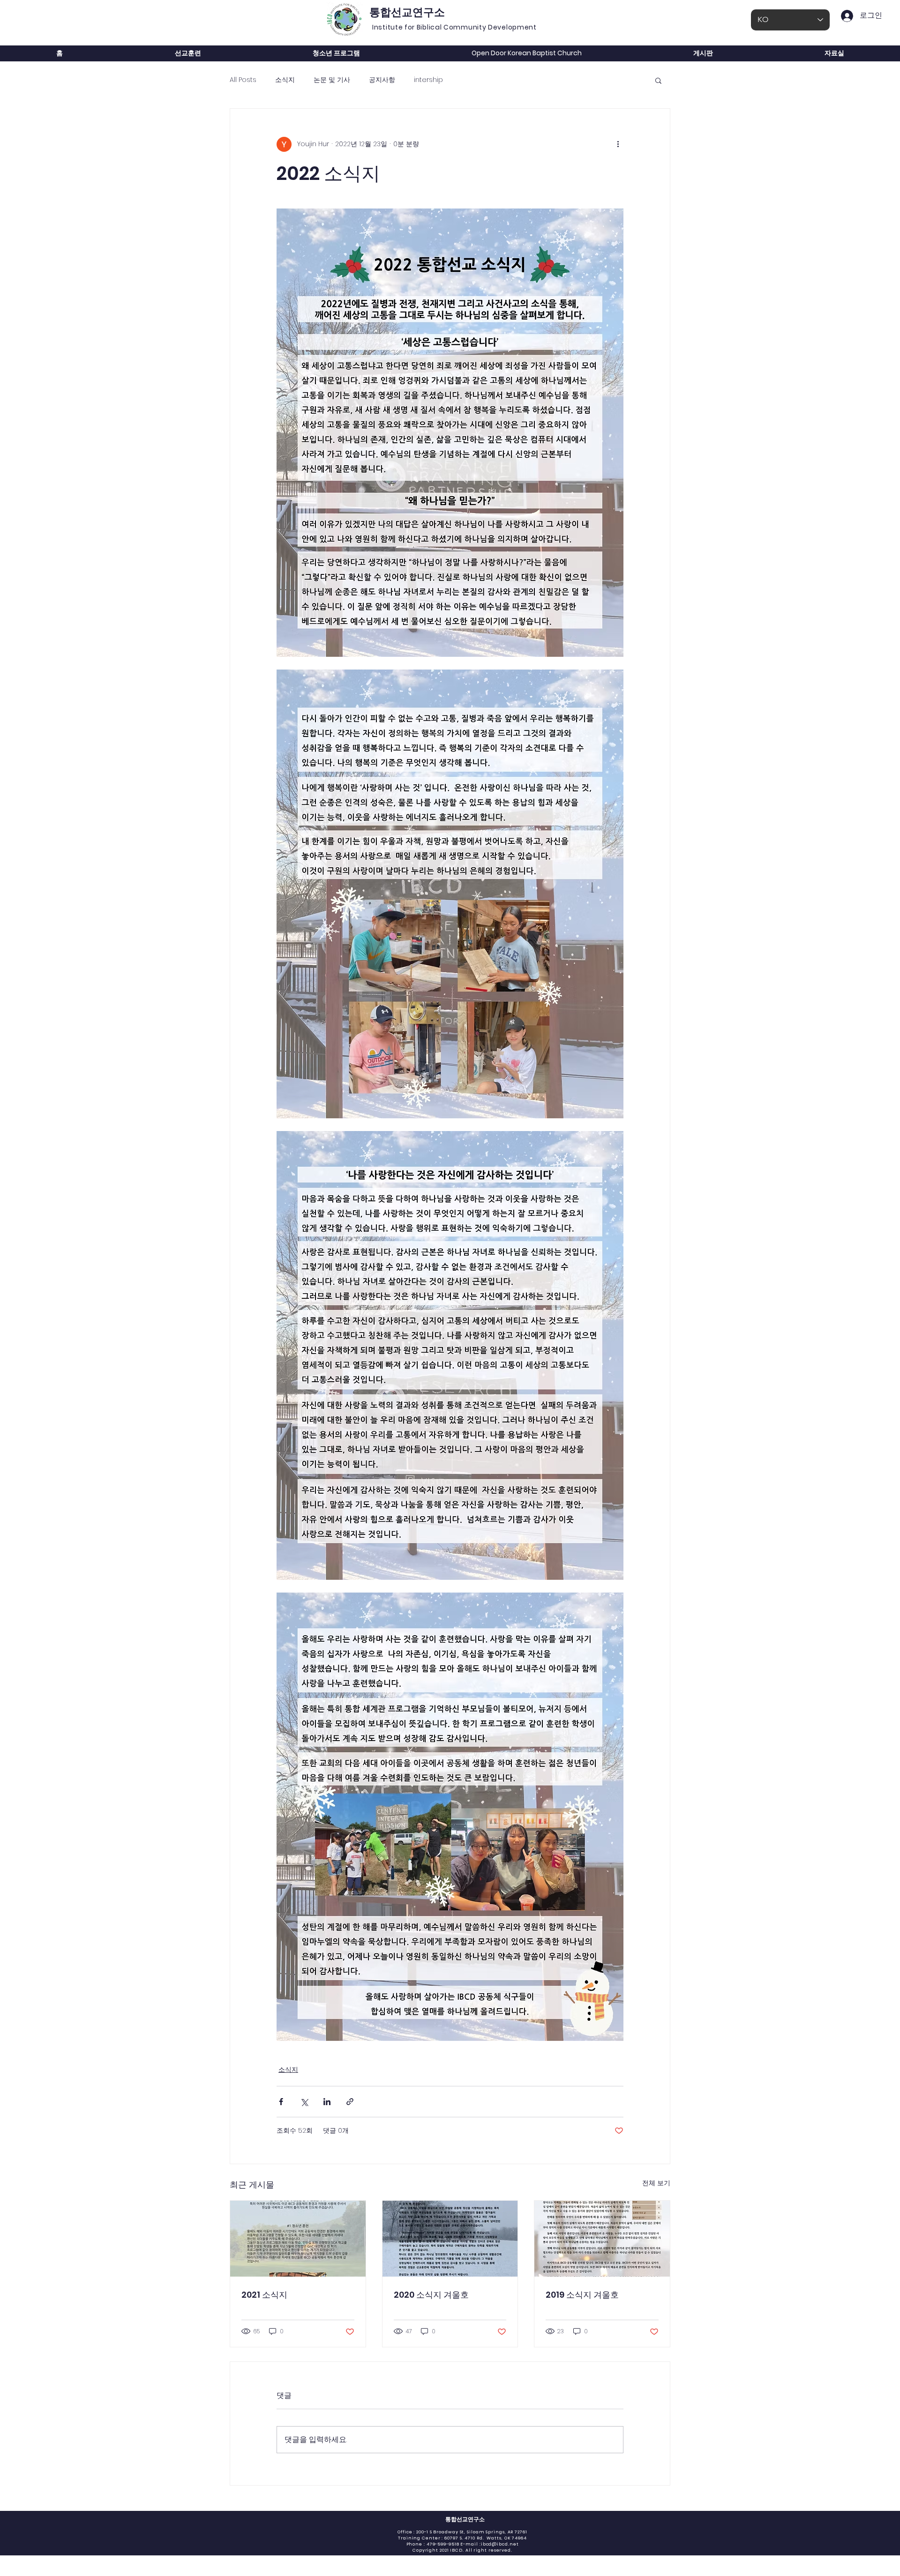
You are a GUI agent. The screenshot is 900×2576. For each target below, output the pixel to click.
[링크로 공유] (350, 2102)
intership (428, 80)
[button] (658, 80)
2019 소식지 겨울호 (582, 2295)
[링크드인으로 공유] (327, 2102)
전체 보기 (656, 2183)
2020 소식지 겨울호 (431, 2295)
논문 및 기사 (332, 80)
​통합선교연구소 (465, 2519)
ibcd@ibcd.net (500, 2544)
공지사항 (382, 80)
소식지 (285, 80)
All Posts (243, 80)
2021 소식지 (264, 2295)
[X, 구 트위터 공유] (304, 2102)
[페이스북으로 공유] (281, 2102)
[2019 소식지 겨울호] (602, 2239)
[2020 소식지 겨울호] (450, 2239)
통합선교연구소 (407, 12)
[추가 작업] (618, 144)
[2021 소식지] (298, 2239)
